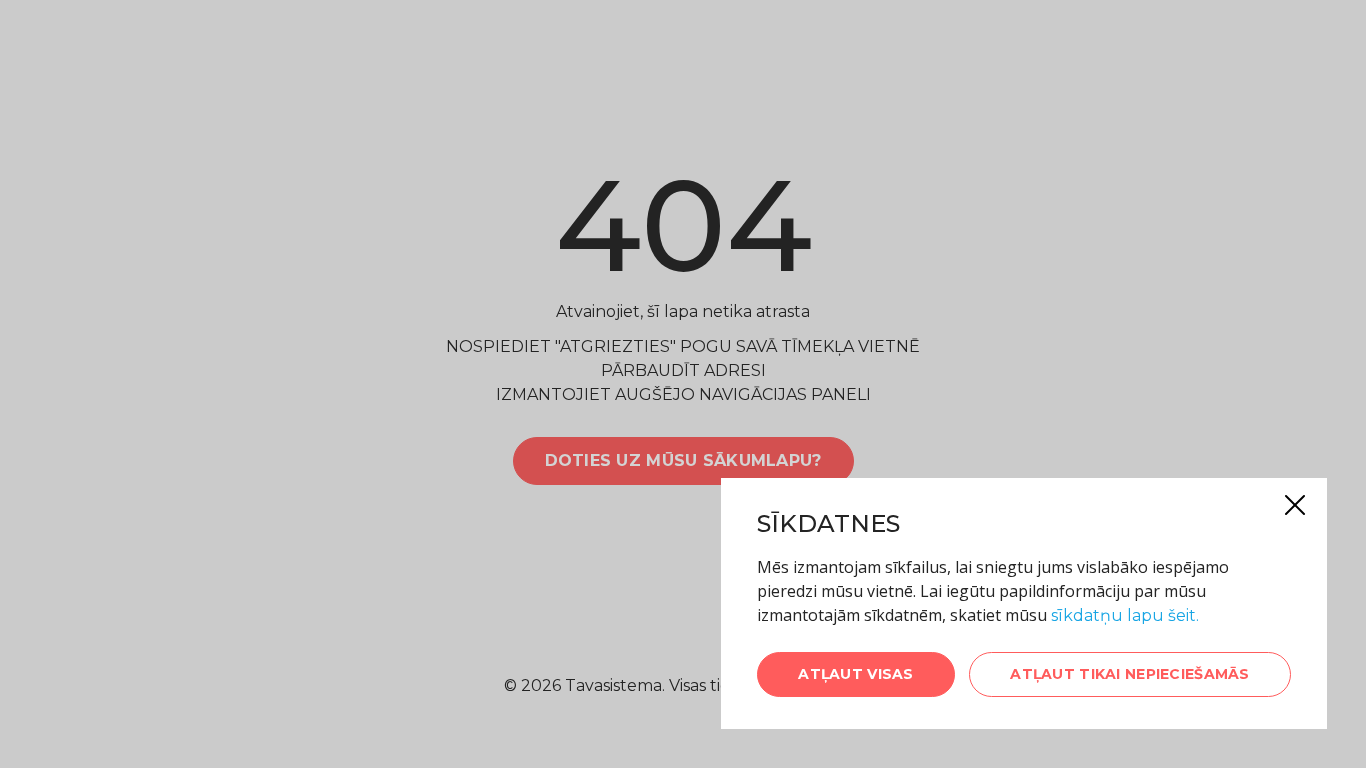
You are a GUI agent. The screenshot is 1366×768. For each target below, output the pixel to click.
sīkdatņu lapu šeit (1123, 615)
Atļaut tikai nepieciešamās (1129, 674)
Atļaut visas (855, 674)
